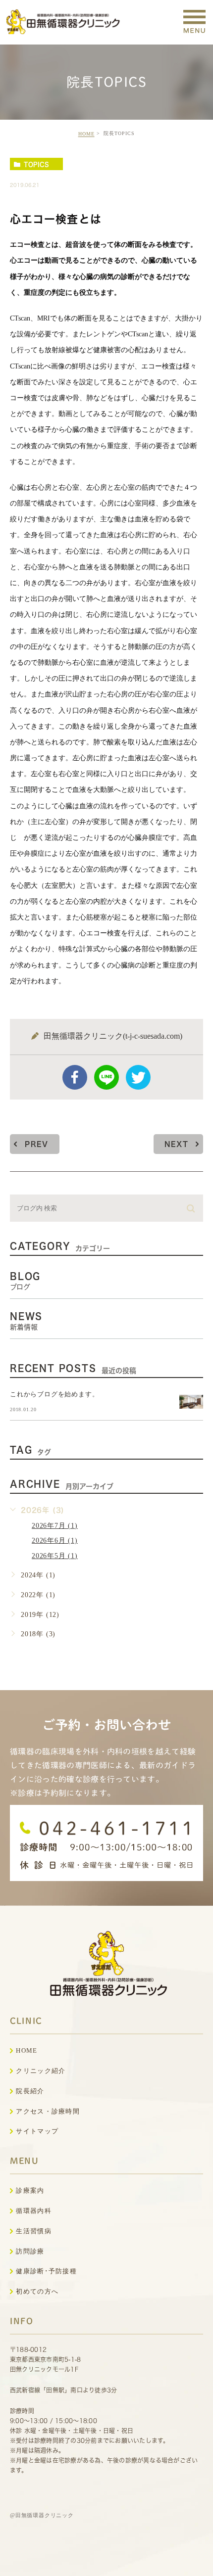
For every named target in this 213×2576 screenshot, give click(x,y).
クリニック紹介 (41, 2071)
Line (106, 1077)
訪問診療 (30, 2251)
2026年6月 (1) (55, 1541)
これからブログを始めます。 (54, 1394)
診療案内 (30, 2190)
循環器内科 (34, 2211)
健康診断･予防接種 (46, 2271)
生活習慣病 (34, 2231)
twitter (138, 1077)
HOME (86, 134)
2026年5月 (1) (55, 1556)
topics (36, 164)
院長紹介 (30, 2091)
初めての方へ (37, 2291)
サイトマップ (37, 2131)
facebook (75, 1077)
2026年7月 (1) (55, 1526)
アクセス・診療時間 (48, 2111)
